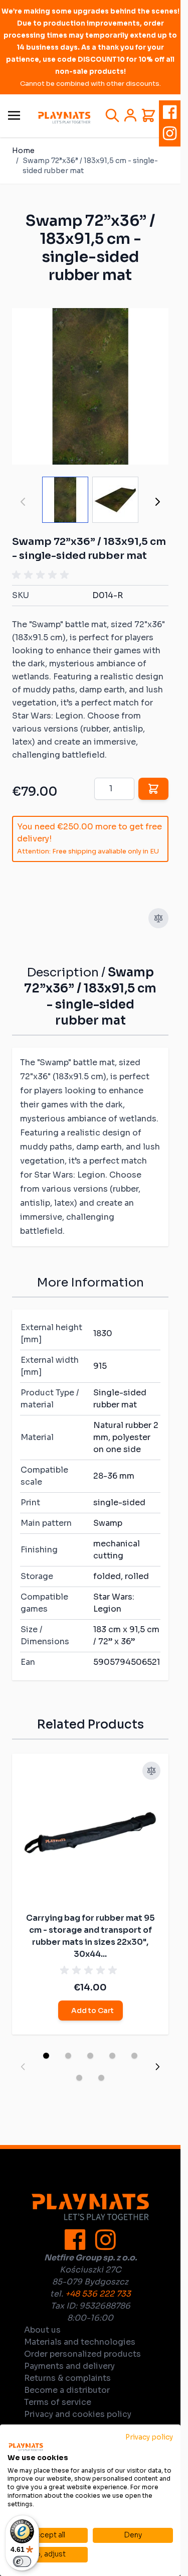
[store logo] (64, 118)
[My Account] (130, 115)
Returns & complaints (67, 2378)
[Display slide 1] (46, 2056)
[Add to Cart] (153, 789)
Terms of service (58, 2402)
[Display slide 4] (112, 2056)
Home (23, 151)
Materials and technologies (80, 2342)
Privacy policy (149, 2437)
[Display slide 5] (134, 2056)
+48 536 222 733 (98, 2294)
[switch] (22, 2561)
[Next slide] (157, 2067)
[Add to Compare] (158, 918)
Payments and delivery (69, 2366)
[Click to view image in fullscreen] (90, 386)
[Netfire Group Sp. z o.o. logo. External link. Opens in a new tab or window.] (26, 2447)
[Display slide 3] (90, 2056)
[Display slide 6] (79, 2078)
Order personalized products (82, 2354)
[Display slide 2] (68, 2056)
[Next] (157, 502)
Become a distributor (67, 2390)
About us (42, 2330)
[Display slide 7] (101, 2078)
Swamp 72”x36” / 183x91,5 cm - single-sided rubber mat (90, 166)
